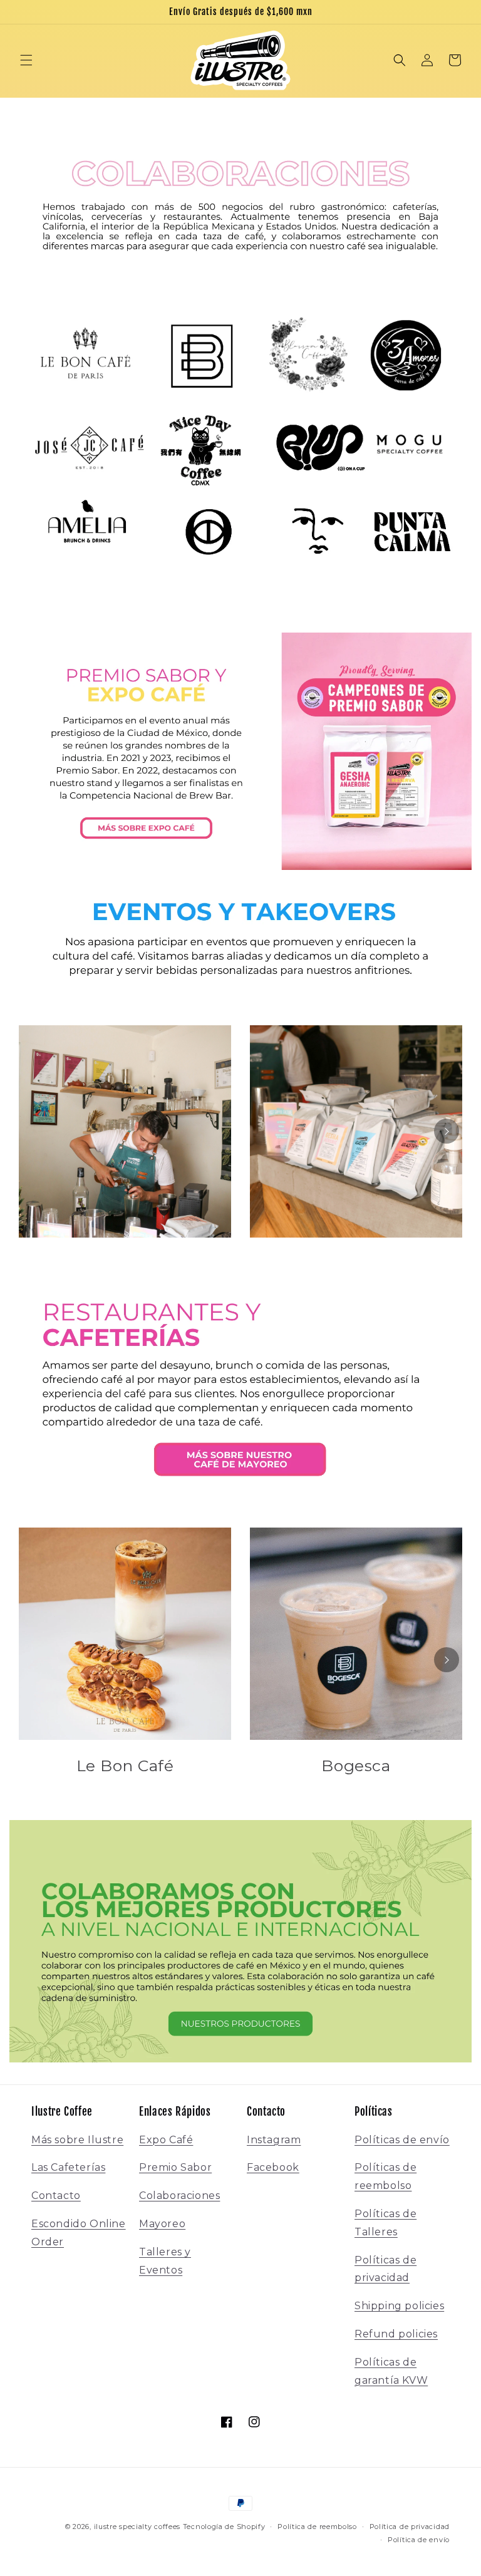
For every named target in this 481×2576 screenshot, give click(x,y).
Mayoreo (162, 2224)
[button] (26, 60)
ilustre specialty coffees (137, 2527)
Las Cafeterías (68, 2167)
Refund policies (396, 2334)
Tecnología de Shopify (224, 2527)
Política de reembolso (317, 2527)
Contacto (56, 2196)
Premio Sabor (175, 2167)
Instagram (274, 2140)
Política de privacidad (410, 2527)
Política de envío (419, 2540)
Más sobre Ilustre (77, 2140)
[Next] (447, 1131)
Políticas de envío (402, 2140)
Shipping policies (399, 2306)
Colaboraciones (179, 2196)
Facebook (273, 2167)
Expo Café (166, 2140)
